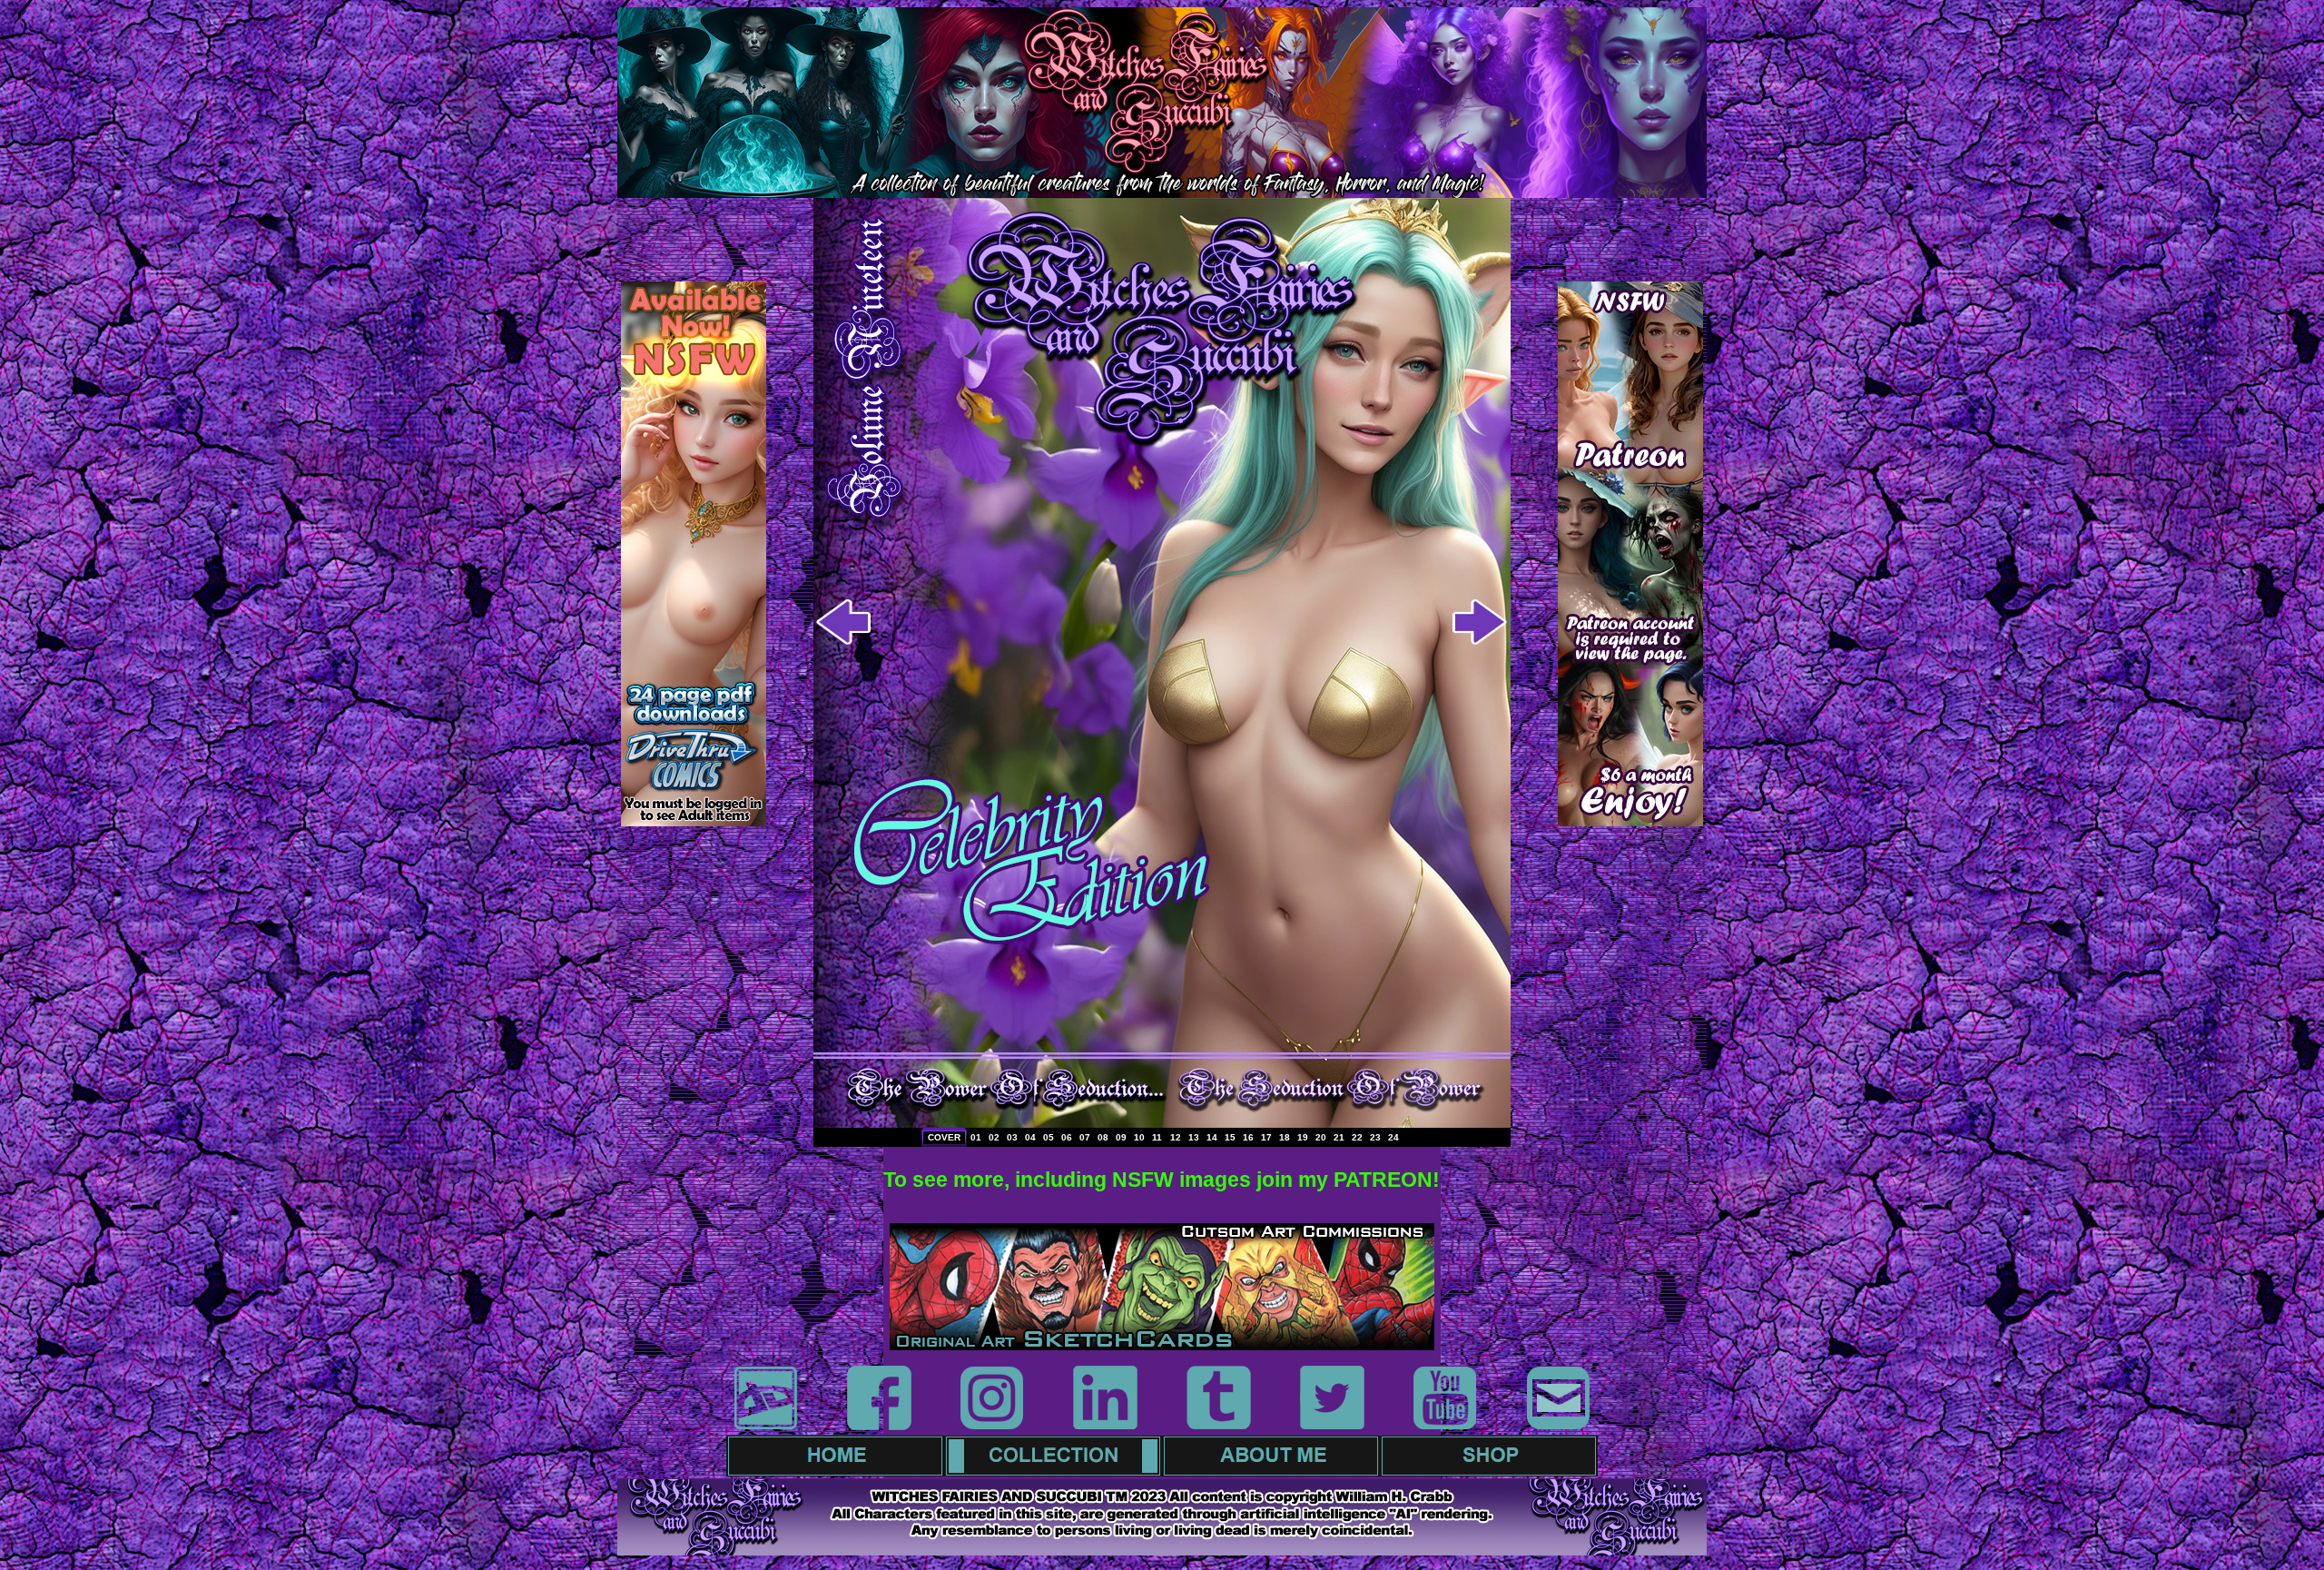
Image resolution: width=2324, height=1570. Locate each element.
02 (994, 1137)
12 (1176, 1137)
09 (1121, 1137)
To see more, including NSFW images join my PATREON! (1162, 1180)
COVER (944, 1137)
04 (1030, 1137)
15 (1230, 1137)
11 (1157, 1137)
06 (1067, 1137)
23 (1375, 1137)
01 (976, 1137)
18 (1285, 1137)
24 (1393, 1137)
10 (1139, 1137)
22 (1357, 1137)
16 (1248, 1137)
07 (1085, 1137)
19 (1303, 1137)
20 (1321, 1137)
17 (1266, 1137)
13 (1194, 1137)
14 (1212, 1137)
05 (1049, 1137)
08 (1103, 1137)
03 (1012, 1137)
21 (1339, 1137)
